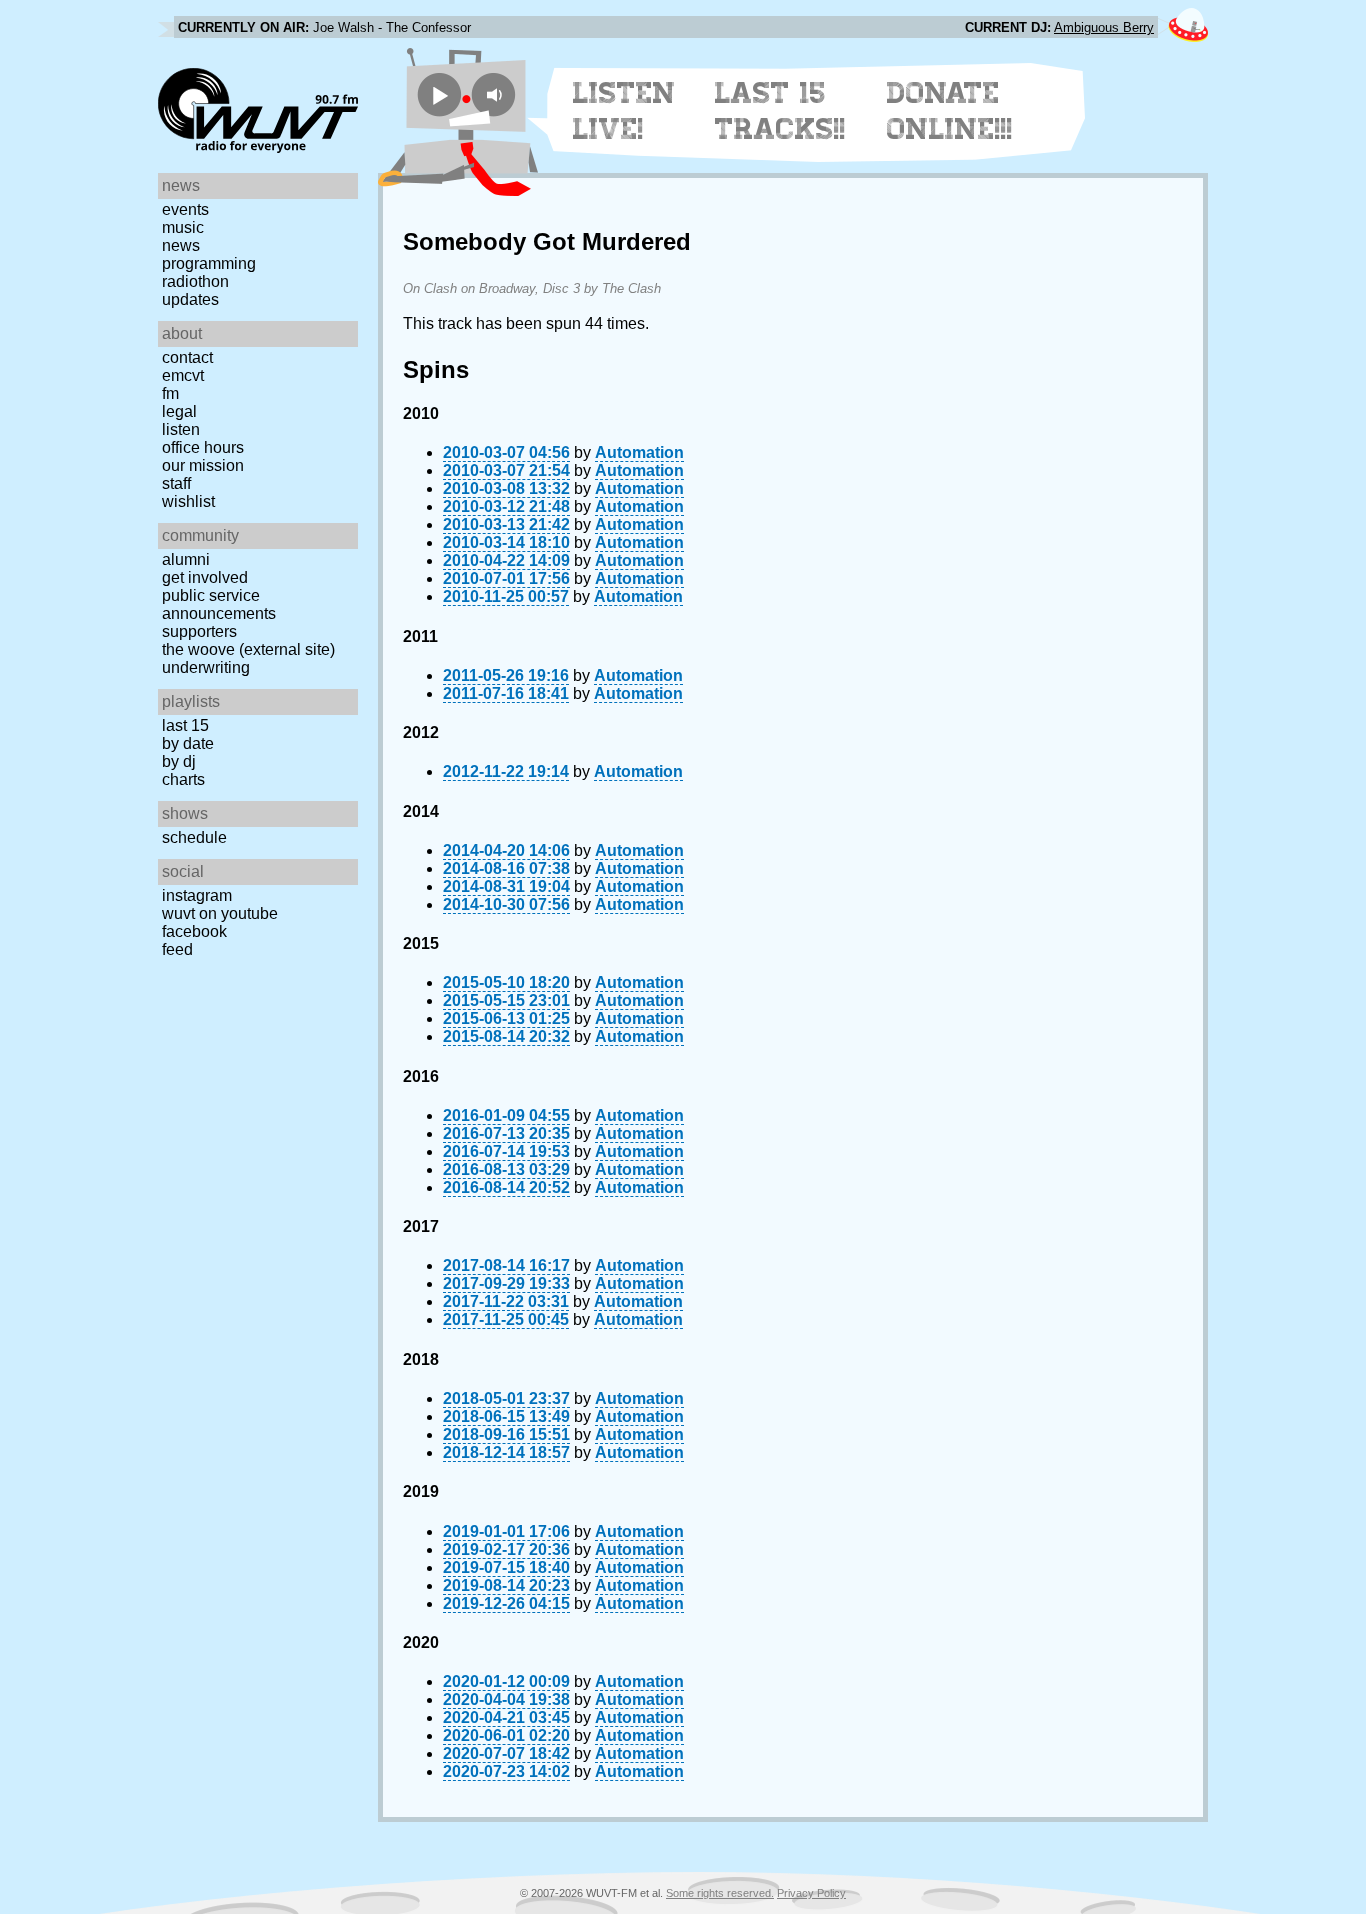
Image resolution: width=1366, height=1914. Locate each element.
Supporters (199, 631)
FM (170, 393)
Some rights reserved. (720, 1893)
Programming (209, 263)
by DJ (179, 761)
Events (185, 209)
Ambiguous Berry (1104, 27)
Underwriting (206, 667)
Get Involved (205, 577)
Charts (183, 779)
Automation (639, 452)
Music (183, 227)
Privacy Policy (811, 1893)
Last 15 (185, 725)
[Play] (439, 94)
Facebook (194, 931)
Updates (190, 299)
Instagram (197, 895)
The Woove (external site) (248, 649)
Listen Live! (624, 111)
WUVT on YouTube (220, 913)
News (181, 245)
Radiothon (195, 281)
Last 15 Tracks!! (780, 111)
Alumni (186, 559)
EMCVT (183, 375)
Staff (176, 483)
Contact (187, 357)
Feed (177, 949)
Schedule (194, 837)
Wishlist (188, 501)
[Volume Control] (496, 94)
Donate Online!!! (950, 111)
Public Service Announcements (219, 604)
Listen (181, 429)
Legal (179, 411)
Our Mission (203, 465)
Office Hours (203, 447)
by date (188, 743)
